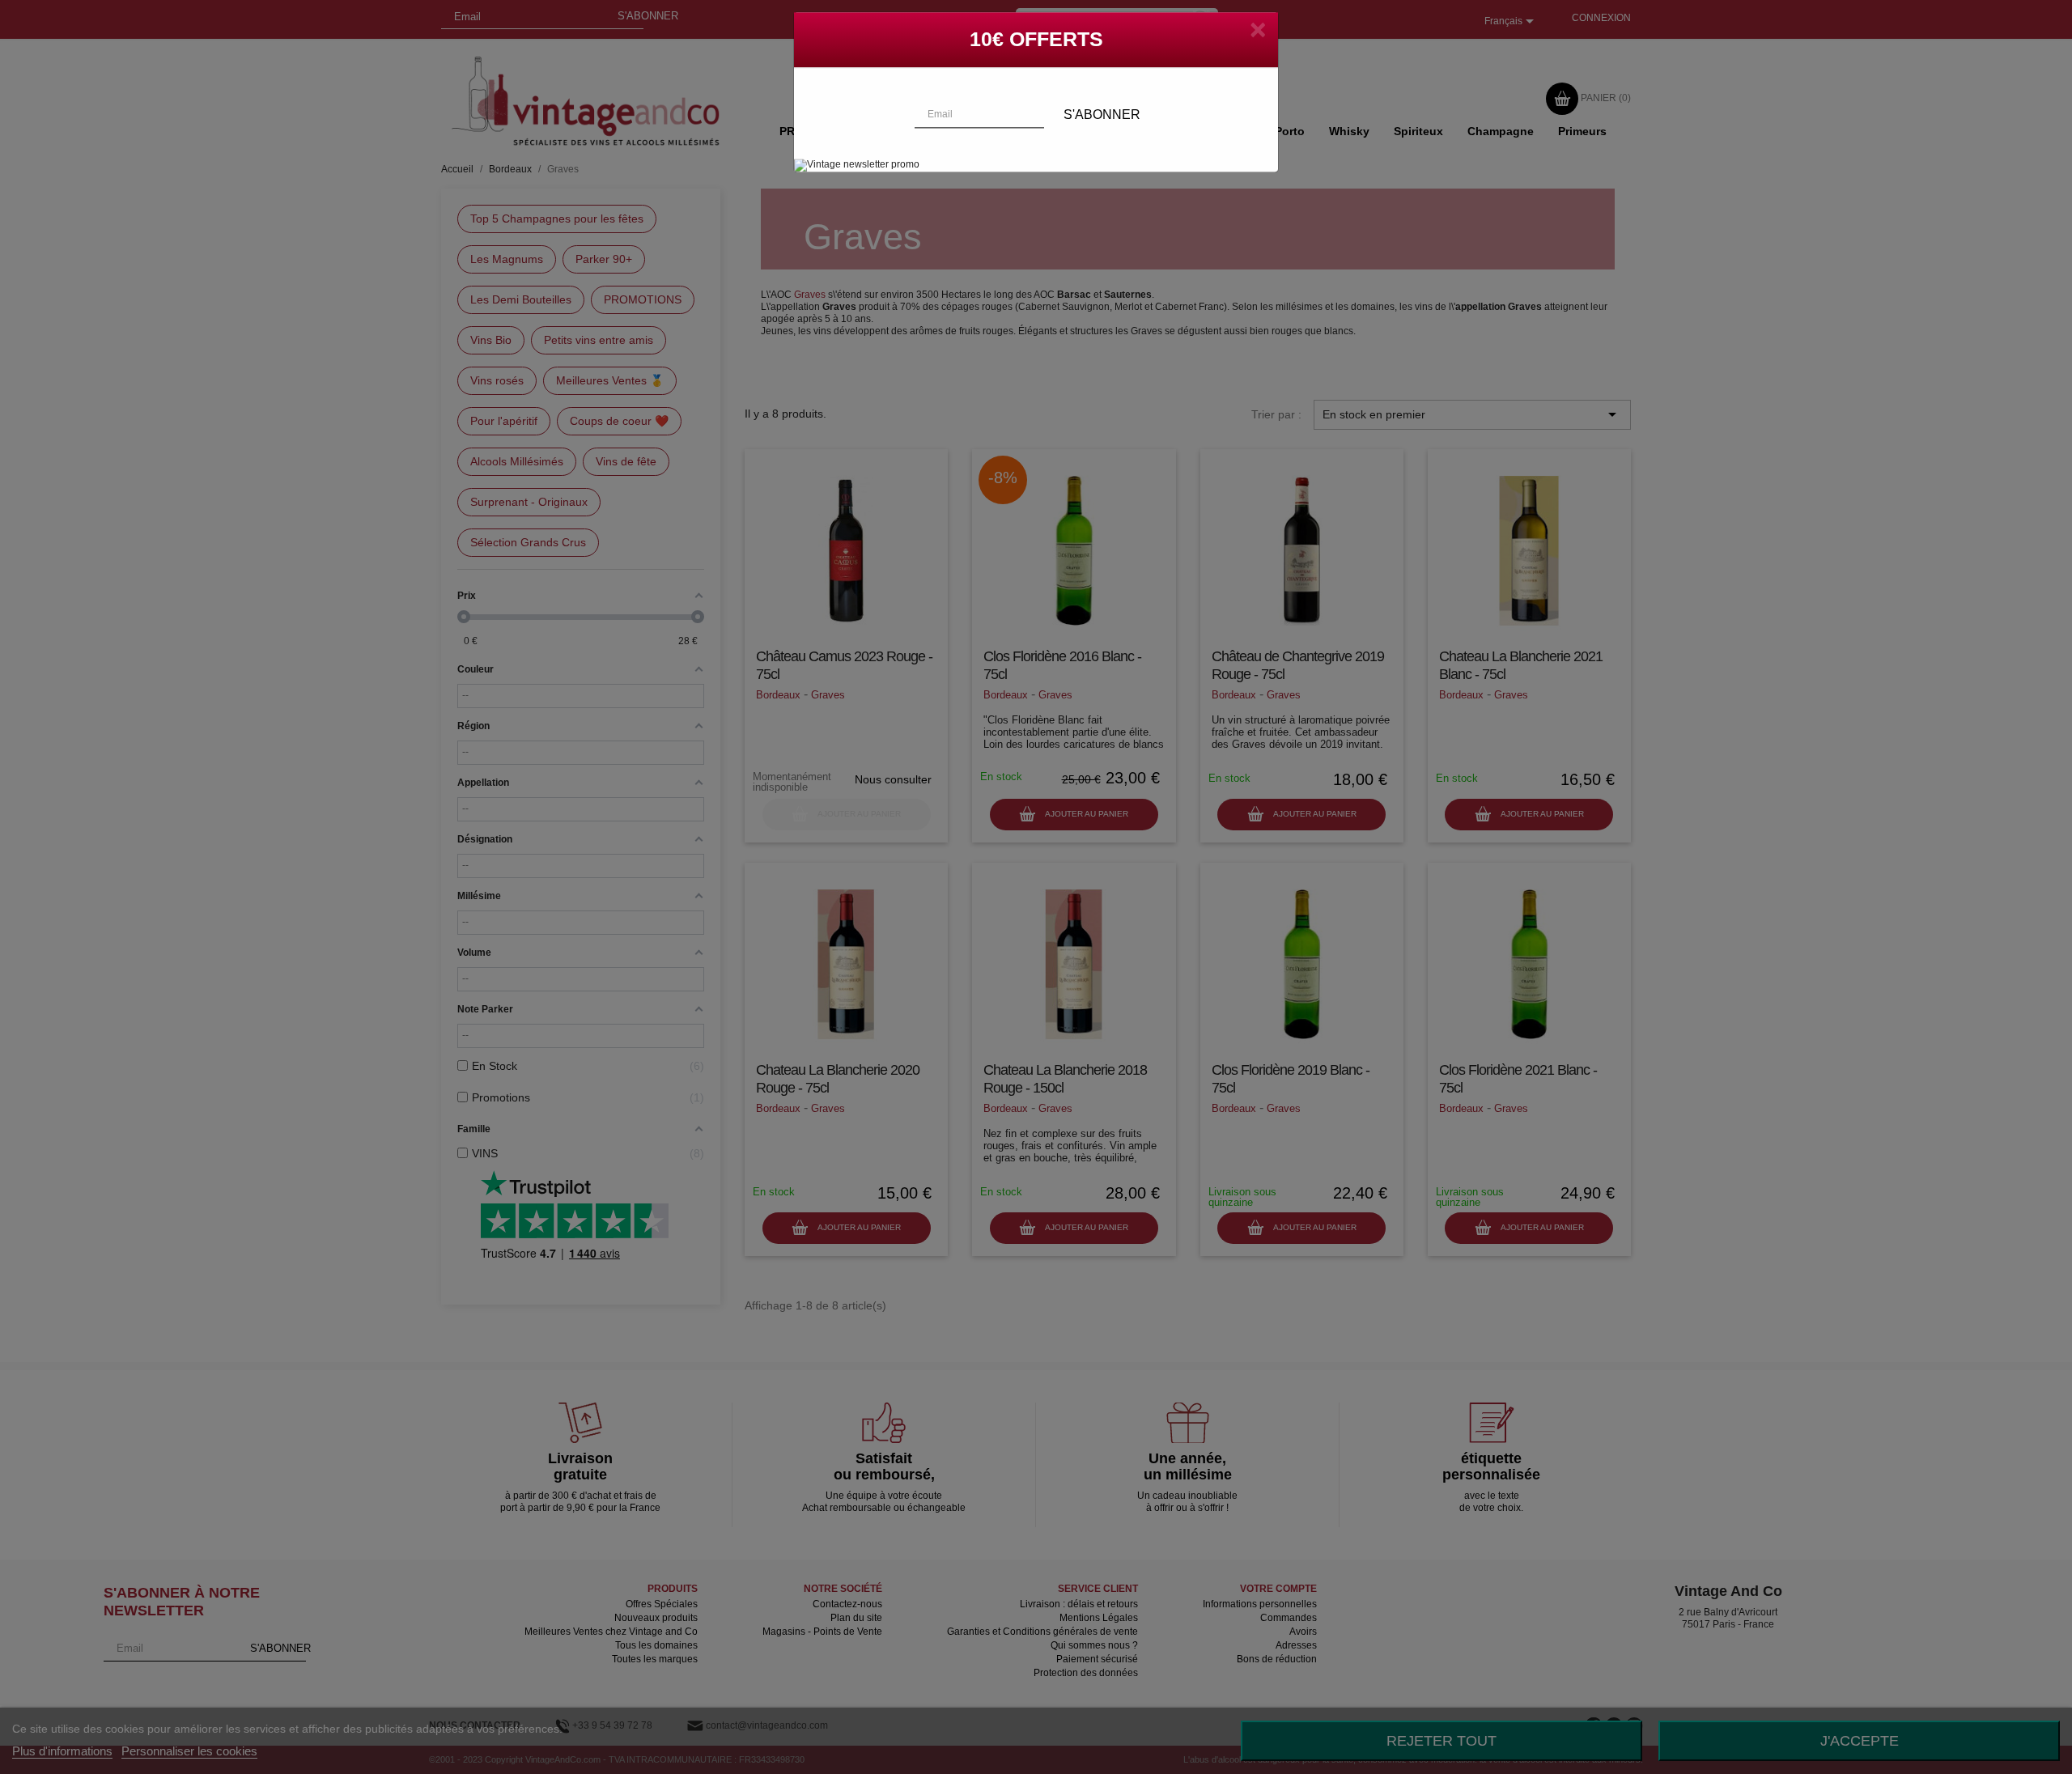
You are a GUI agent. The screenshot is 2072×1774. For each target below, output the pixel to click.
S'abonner (1102, 127)
